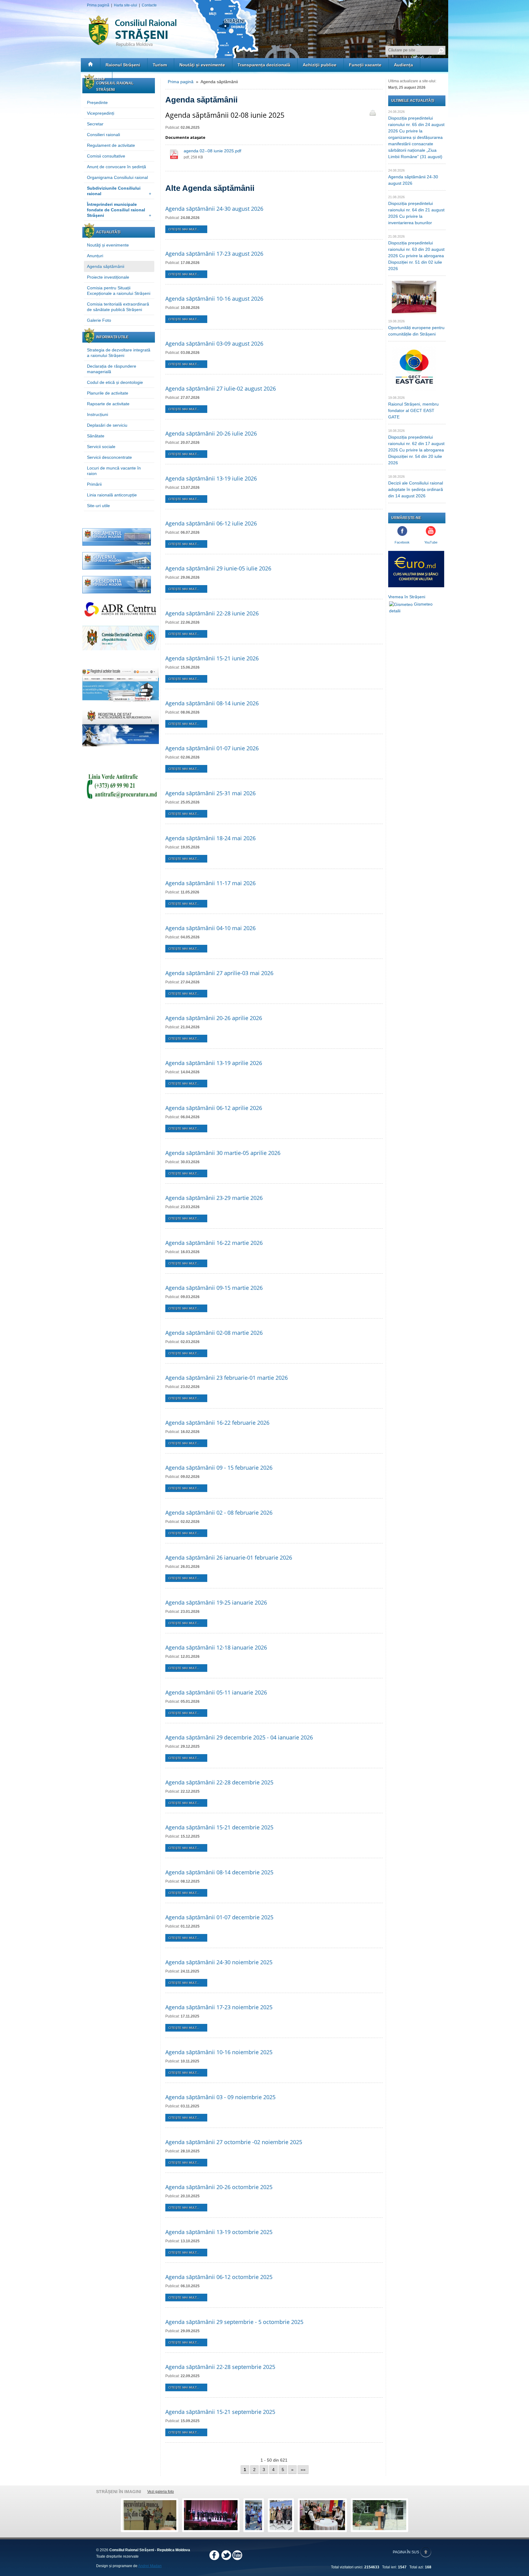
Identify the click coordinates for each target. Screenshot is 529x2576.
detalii (395, 611)
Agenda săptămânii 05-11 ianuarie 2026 (216, 1692)
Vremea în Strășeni (407, 597)
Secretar (95, 124)
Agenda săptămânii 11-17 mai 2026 (210, 883)
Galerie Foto (99, 320)
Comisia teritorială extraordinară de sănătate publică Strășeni (118, 307)
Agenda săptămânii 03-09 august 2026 (214, 343)
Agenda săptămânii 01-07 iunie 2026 (212, 748)
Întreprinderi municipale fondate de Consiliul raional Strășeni (119, 210)
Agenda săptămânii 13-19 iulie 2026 (211, 478)
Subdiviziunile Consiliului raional (119, 191)
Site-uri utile (98, 506)
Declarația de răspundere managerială (112, 369)
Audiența (403, 65)
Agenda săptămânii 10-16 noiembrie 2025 (219, 2052)
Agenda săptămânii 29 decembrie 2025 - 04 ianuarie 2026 (239, 1737)
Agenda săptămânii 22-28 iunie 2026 (212, 613)
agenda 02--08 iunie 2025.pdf (212, 151)
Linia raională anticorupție (112, 495)
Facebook (402, 542)
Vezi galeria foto (161, 2492)
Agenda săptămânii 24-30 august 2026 (214, 209)
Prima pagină (98, 5)
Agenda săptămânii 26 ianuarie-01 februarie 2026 (229, 1557)
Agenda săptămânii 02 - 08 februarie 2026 (219, 1513)
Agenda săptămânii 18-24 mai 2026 (210, 838)
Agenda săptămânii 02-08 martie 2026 (214, 1333)
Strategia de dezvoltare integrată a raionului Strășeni (119, 353)
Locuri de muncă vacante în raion (114, 471)
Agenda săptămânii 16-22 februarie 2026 (217, 1423)
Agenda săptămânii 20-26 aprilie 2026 (214, 1018)
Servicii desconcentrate (109, 457)
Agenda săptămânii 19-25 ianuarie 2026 (216, 1602)
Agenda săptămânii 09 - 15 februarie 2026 (219, 1468)
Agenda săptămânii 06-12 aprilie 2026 (214, 1108)
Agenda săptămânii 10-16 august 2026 (214, 299)
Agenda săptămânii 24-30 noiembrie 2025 (219, 1962)
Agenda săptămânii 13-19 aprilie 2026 (214, 1063)
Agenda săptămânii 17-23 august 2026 (214, 254)
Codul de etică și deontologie (115, 382)
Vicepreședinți (101, 113)
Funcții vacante (365, 65)
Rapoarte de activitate (108, 404)
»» (303, 2470)
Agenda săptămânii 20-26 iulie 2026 (211, 433)
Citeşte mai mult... (184, 229)
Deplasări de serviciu (107, 425)
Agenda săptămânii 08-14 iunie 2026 (212, 703)
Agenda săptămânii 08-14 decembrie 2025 (219, 1872)
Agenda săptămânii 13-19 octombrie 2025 (219, 2232)
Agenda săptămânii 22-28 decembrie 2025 (219, 1782)
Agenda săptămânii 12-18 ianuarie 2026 (216, 1647)
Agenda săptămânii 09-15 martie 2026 (214, 1288)
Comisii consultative (106, 156)
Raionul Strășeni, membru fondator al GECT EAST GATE (413, 410)
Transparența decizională (264, 65)
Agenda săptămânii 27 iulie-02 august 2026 (221, 388)
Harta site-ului (126, 5)
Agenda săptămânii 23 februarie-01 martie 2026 (227, 1378)
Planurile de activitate (108, 393)
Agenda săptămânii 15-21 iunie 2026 (212, 658)
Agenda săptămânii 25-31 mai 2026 (210, 793)
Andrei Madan (150, 2566)
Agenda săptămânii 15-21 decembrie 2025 (219, 1827)
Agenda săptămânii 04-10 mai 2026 (210, 928)
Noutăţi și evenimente (202, 65)
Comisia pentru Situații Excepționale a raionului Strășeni (119, 291)
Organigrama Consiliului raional (117, 177)
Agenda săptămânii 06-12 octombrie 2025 (219, 2277)
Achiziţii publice (320, 65)
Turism (160, 65)
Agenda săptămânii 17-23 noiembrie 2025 (219, 2007)
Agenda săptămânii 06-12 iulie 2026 (211, 523)
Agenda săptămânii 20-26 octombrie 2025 (219, 2187)
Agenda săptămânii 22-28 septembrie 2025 (220, 2367)
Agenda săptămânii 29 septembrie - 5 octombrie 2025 (234, 2322)
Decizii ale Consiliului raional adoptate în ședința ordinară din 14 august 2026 (416, 489)
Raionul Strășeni (123, 65)
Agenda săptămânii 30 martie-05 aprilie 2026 (223, 1153)
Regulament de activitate (111, 145)
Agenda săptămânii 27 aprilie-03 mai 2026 (219, 973)
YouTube (431, 542)
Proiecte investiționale (108, 277)
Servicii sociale (101, 447)
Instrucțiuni (98, 414)
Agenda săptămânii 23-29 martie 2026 (214, 1198)
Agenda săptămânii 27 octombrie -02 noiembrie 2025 (234, 2142)
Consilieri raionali (103, 135)
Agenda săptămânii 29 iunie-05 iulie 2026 (218, 568)
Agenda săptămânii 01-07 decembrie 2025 (219, 1917)
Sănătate (96, 436)
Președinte (97, 102)
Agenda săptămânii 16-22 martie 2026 (214, 1243)
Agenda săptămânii (106, 266)
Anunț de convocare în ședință (116, 167)
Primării (94, 484)
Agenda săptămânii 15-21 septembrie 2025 (220, 2412)
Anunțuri (95, 256)
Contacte (149, 5)
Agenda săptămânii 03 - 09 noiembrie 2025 (220, 2097)
